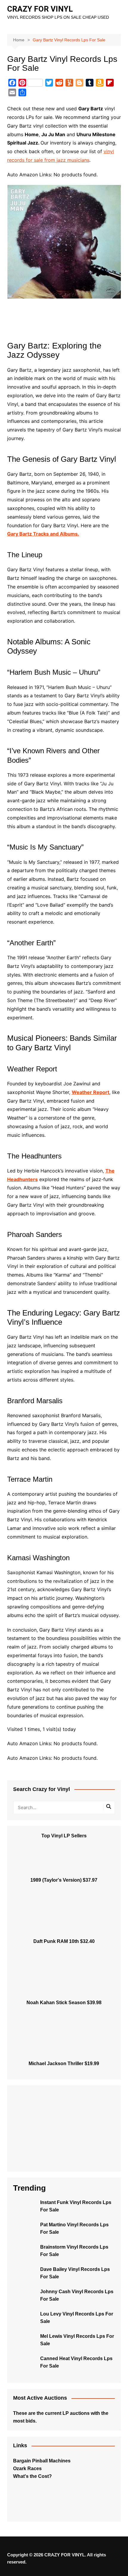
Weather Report (90, 1092)
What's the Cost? (32, 2476)
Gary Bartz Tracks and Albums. (43, 534)
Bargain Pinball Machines (42, 2461)
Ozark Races (27, 2469)
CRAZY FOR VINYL (40, 9)
